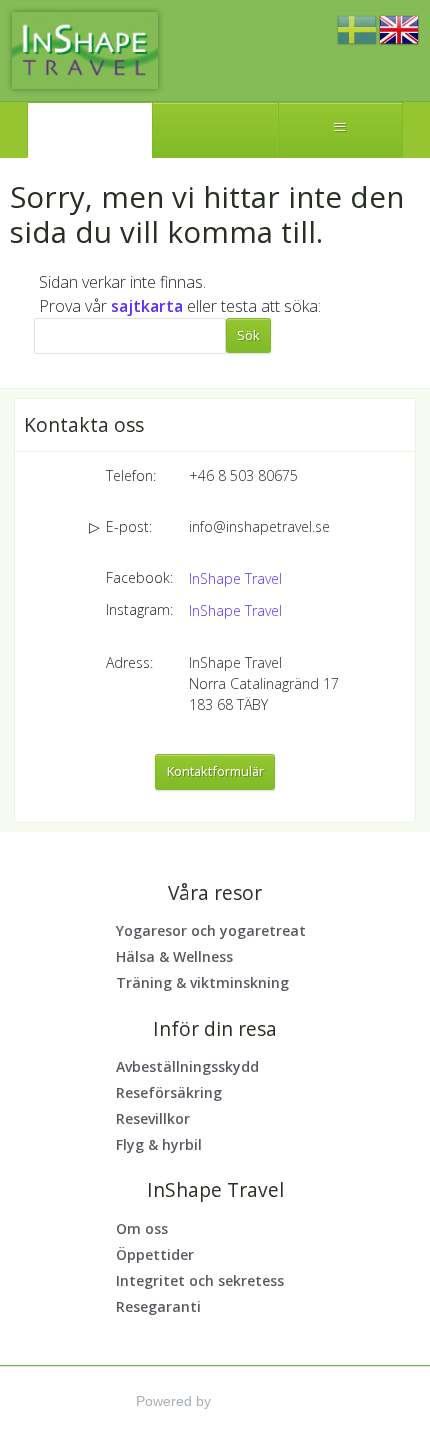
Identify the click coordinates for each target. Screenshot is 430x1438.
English (399, 31)
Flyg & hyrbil (159, 1144)
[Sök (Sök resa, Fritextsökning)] (214, 130)
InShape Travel (235, 578)
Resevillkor (153, 1118)
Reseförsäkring (169, 1092)
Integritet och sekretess (200, 1280)
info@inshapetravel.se (259, 526)
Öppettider (155, 1254)
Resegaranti (158, 1306)
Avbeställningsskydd (187, 1066)
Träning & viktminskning (202, 982)
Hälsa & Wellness (174, 956)
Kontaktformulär (215, 771)
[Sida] (89, 130)
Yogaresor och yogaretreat (211, 930)
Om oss (142, 1228)
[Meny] (340, 130)
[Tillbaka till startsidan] (85, 50)
